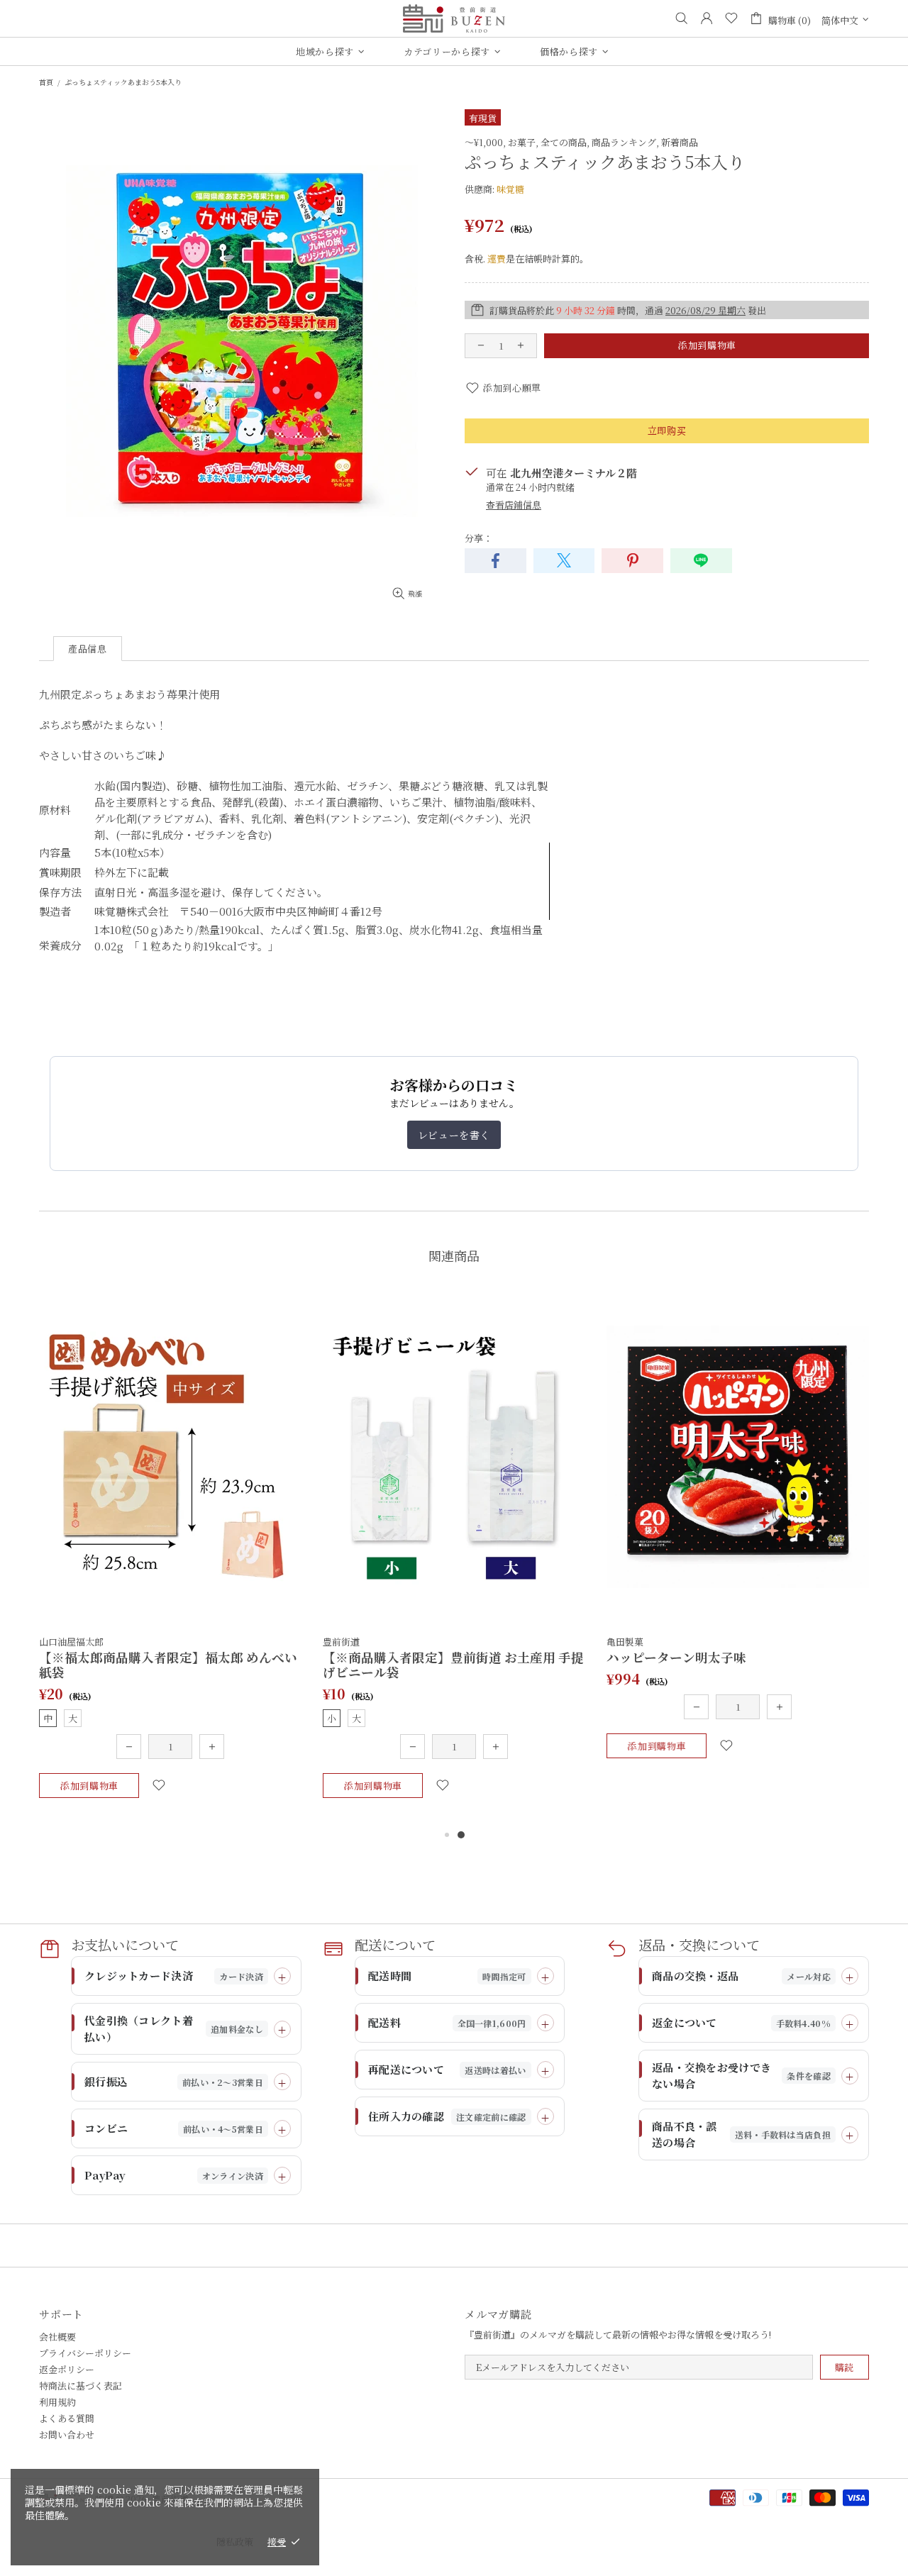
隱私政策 (235, 2542)
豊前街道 (454, 18)
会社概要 (57, 2337)
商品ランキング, (625, 142)
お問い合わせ (67, 2435)
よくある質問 (67, 2418)
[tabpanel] (170, 1558)
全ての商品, (565, 142)
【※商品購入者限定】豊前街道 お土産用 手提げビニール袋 (453, 1665)
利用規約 (57, 2402)
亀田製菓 (625, 1642)
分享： (478, 538)
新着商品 (680, 142)
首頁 (46, 82)
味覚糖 (510, 189)
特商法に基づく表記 (81, 2386)
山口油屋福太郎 (71, 1642)
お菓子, (523, 142)
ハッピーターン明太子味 (676, 1657)
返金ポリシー (67, 2369)
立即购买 (667, 430)
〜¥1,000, (485, 142)
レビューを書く (454, 1135)
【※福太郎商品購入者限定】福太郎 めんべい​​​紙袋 (168, 1665)
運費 (497, 259)
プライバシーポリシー (85, 2353)
